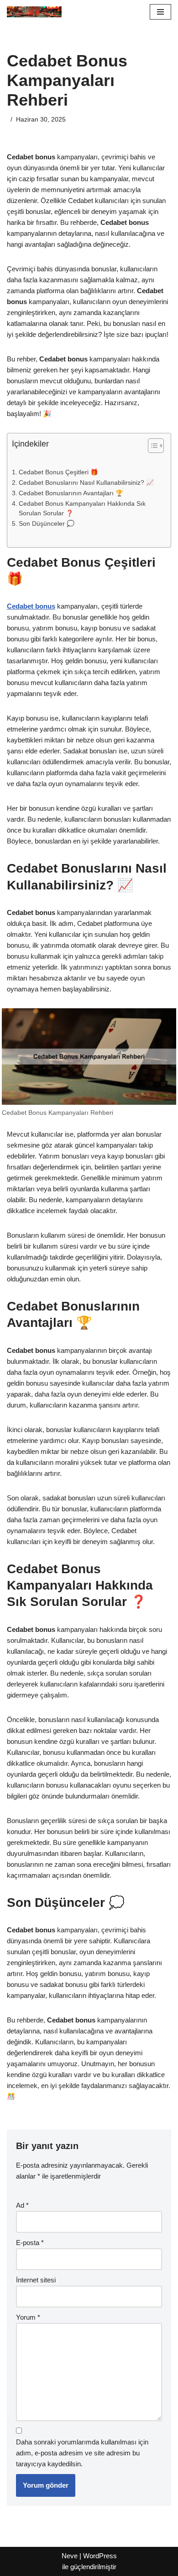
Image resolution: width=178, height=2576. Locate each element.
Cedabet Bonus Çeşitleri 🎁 (58, 472)
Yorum (28, 2317)
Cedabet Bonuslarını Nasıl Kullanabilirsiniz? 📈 (86, 483)
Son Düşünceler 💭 (47, 524)
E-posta (30, 2243)
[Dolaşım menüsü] (160, 12)
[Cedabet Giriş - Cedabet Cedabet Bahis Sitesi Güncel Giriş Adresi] (34, 12)
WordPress (100, 2556)
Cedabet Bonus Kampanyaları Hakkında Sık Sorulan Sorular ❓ (82, 509)
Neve (70, 2556)
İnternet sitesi (36, 2280)
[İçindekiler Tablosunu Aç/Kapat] (151, 446)
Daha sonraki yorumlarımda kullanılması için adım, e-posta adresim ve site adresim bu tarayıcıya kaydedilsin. (82, 2453)
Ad (22, 2205)
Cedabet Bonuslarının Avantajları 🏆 (71, 493)
